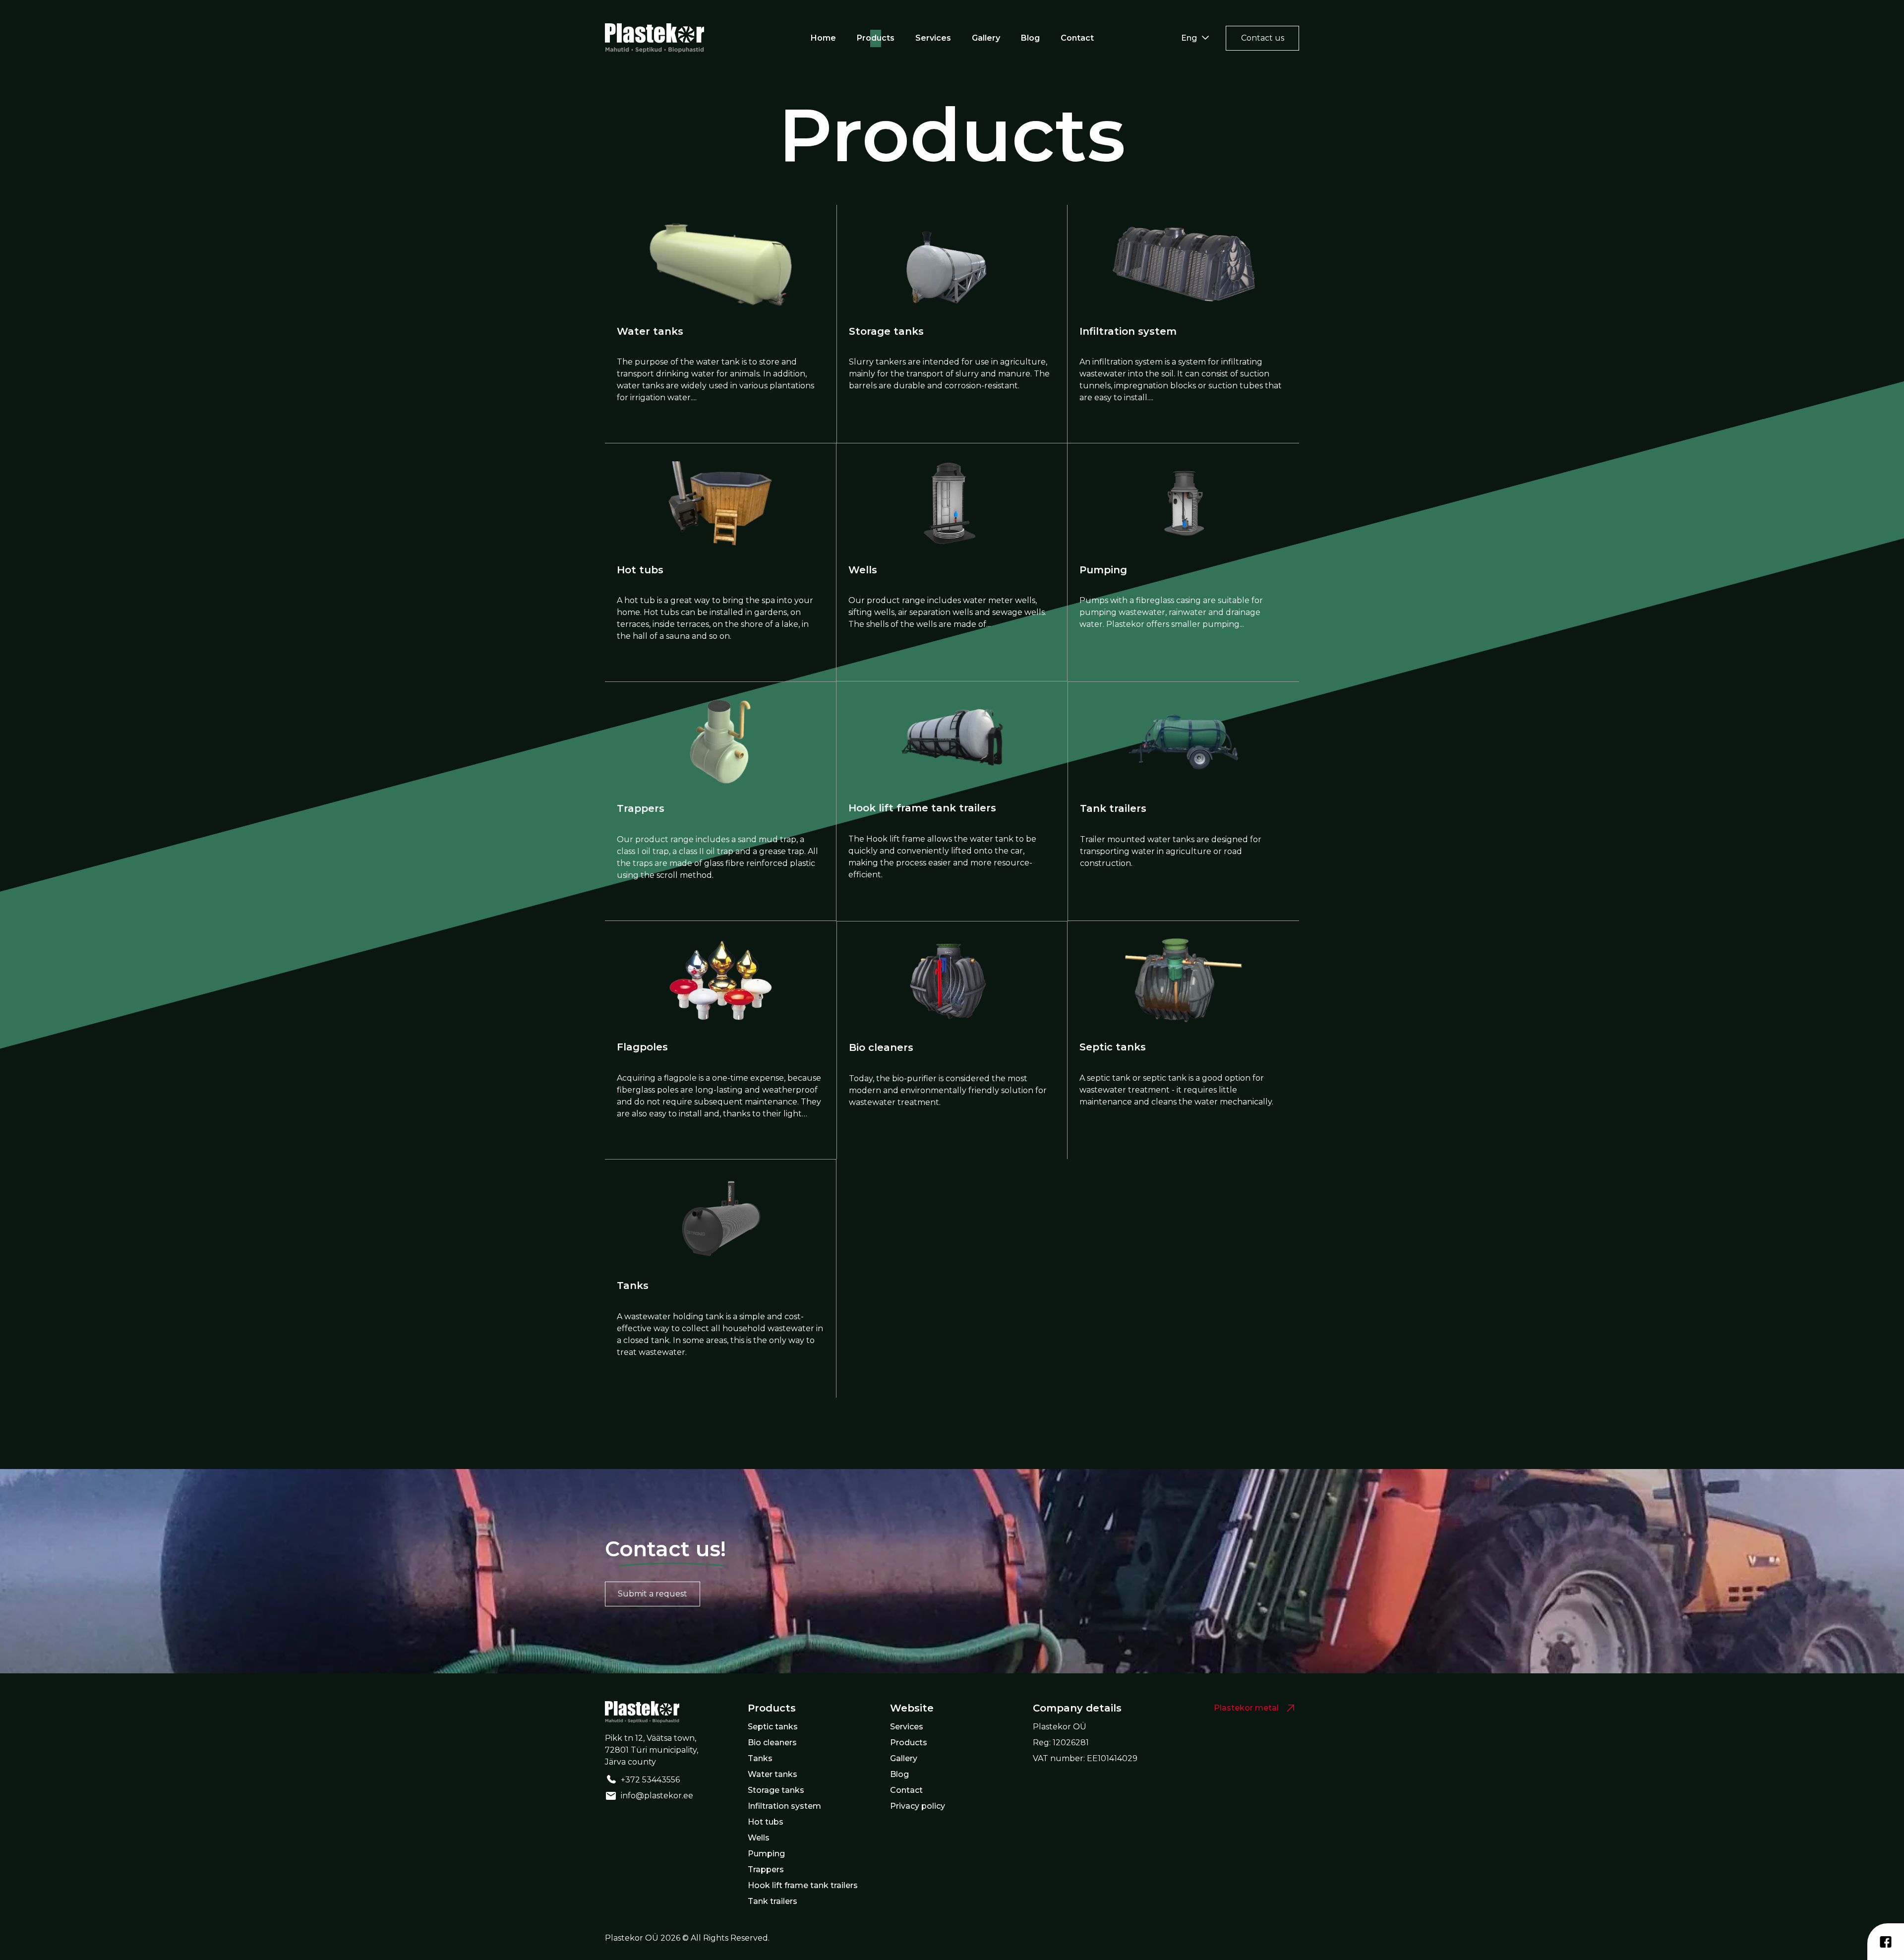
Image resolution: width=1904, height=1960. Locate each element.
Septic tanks (1113, 1047)
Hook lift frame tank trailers (922, 808)
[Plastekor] (654, 38)
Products (876, 38)
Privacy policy (918, 1806)
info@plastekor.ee (657, 1796)
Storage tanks (886, 331)
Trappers (641, 808)
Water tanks (650, 331)
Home (823, 38)
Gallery (986, 38)
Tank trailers (1113, 808)
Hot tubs (640, 570)
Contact (1077, 38)
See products (779, 422)
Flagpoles (642, 1047)
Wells (863, 570)
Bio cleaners (881, 1047)
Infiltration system (1128, 331)
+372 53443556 (650, 1780)
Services (933, 38)
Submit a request (653, 1594)
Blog (1030, 38)
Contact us (1263, 38)
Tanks (633, 1286)
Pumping (1103, 570)
